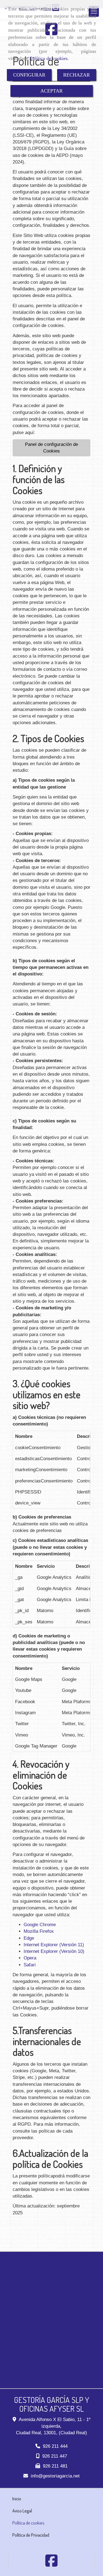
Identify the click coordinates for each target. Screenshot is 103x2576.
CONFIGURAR (29, 75)
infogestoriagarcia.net (55, 2476)
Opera (30, 1958)
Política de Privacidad (31, 2535)
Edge (29, 1938)
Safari (30, 1965)
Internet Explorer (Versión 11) (54, 1945)
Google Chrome (40, 1925)
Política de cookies (49, 58)
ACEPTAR (51, 91)
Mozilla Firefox (39, 1931)
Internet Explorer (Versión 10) (54, 1951)
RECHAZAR (76, 75)
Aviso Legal (22, 2511)
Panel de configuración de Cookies (51, 448)
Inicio (17, 2499)
